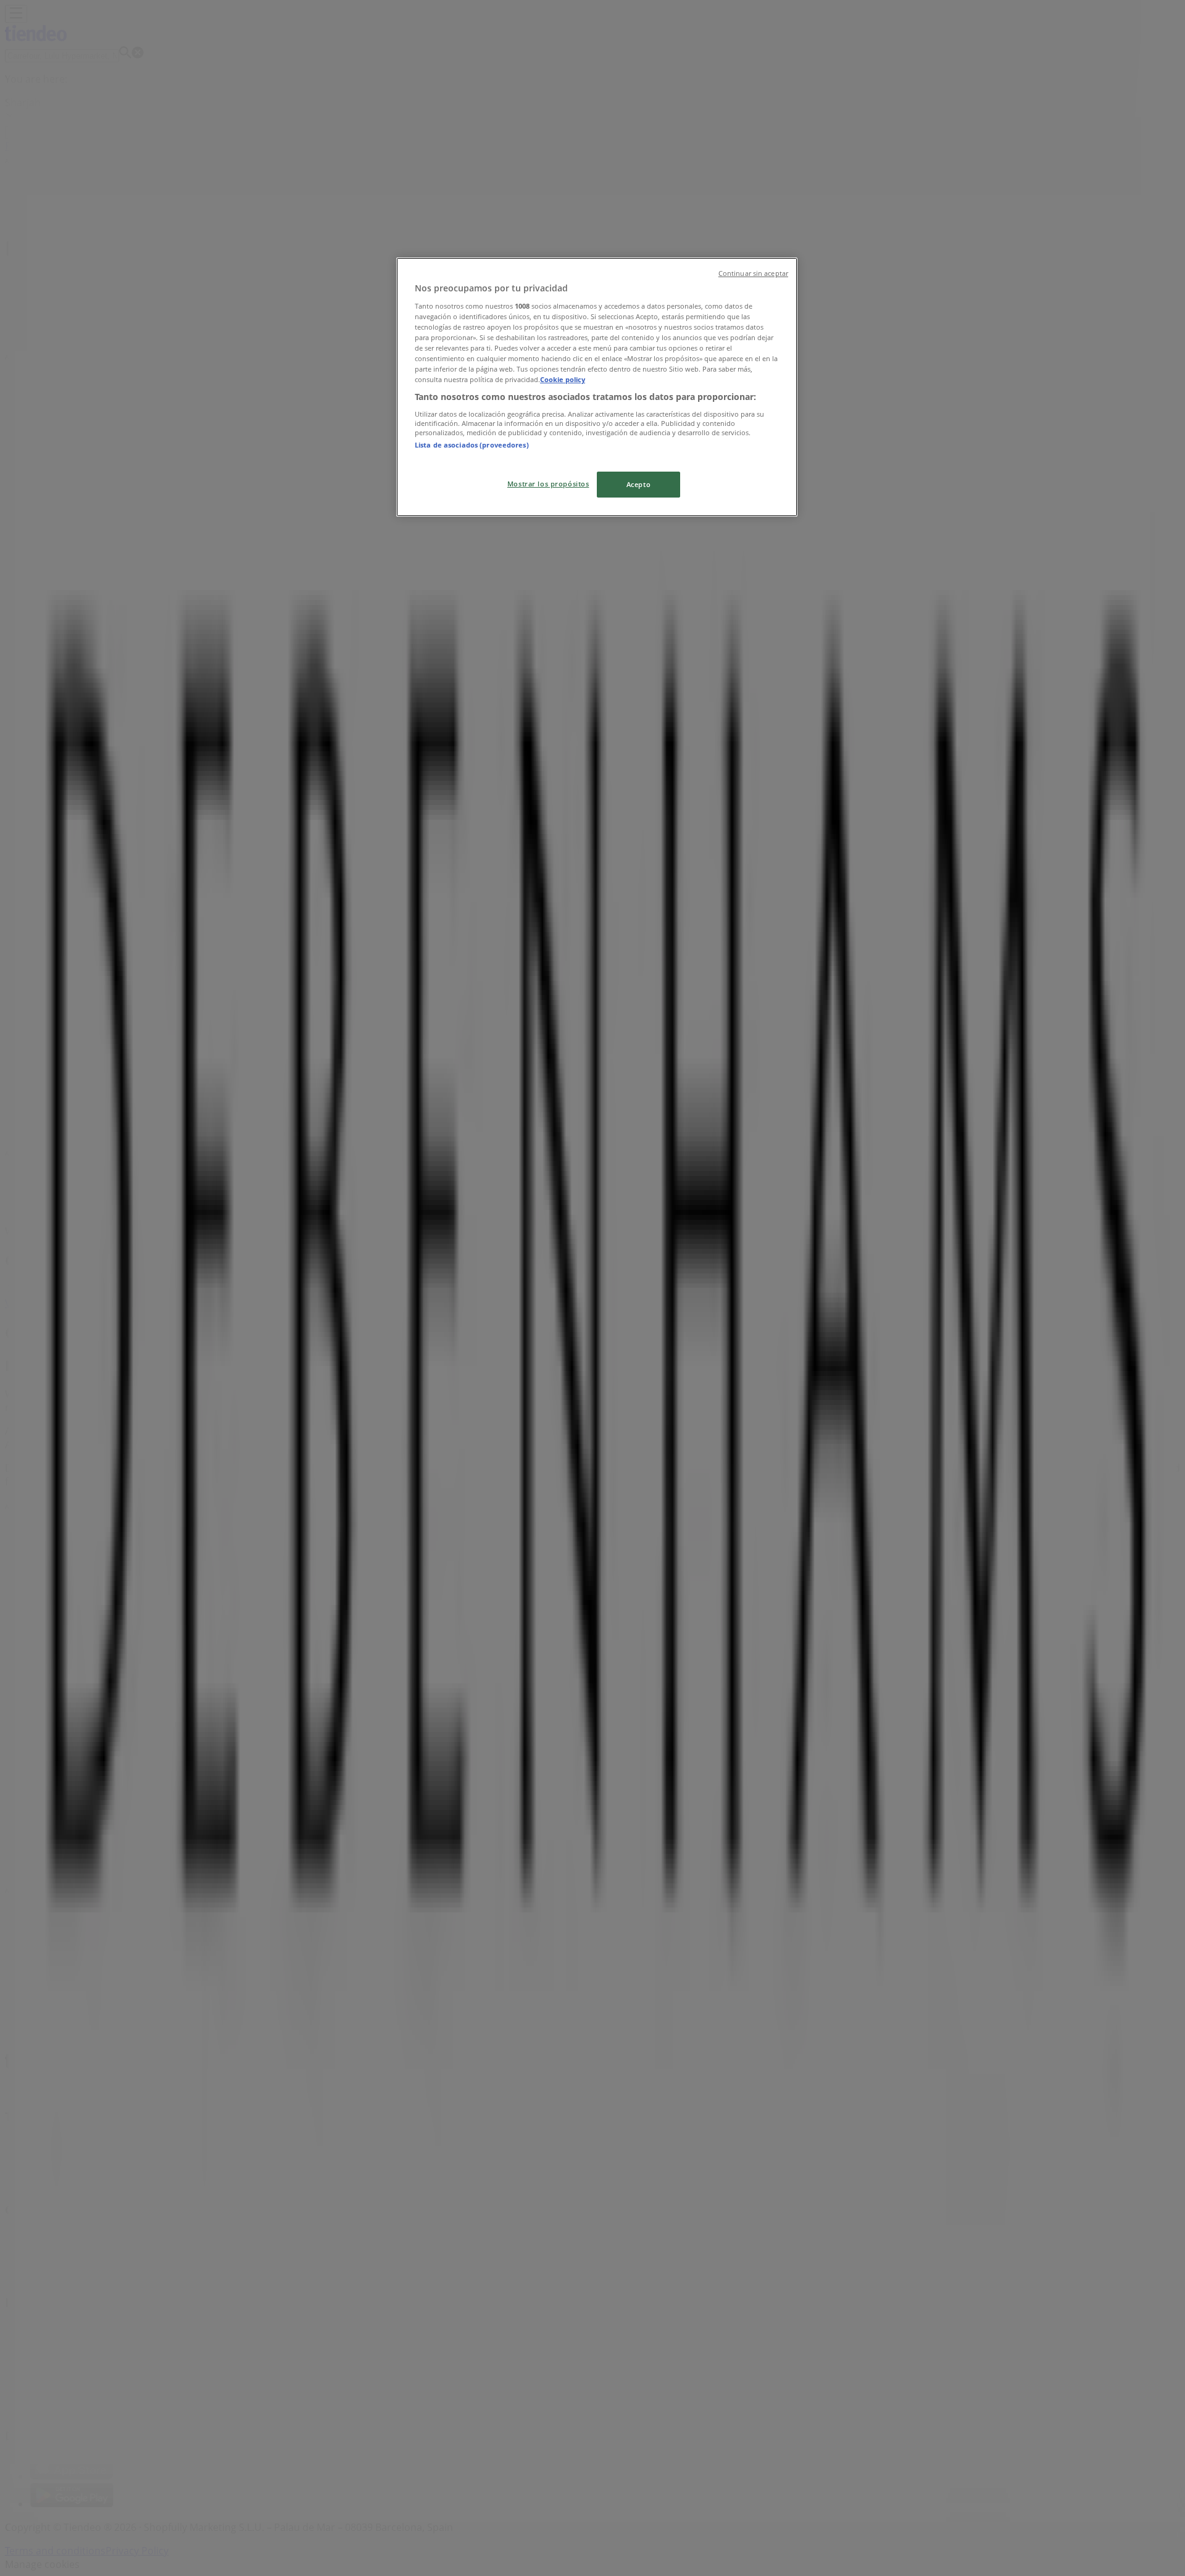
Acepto (638, 484)
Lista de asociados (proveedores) (472, 445)
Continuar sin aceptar (753, 273)
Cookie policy (563, 379)
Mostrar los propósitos (548, 484)
